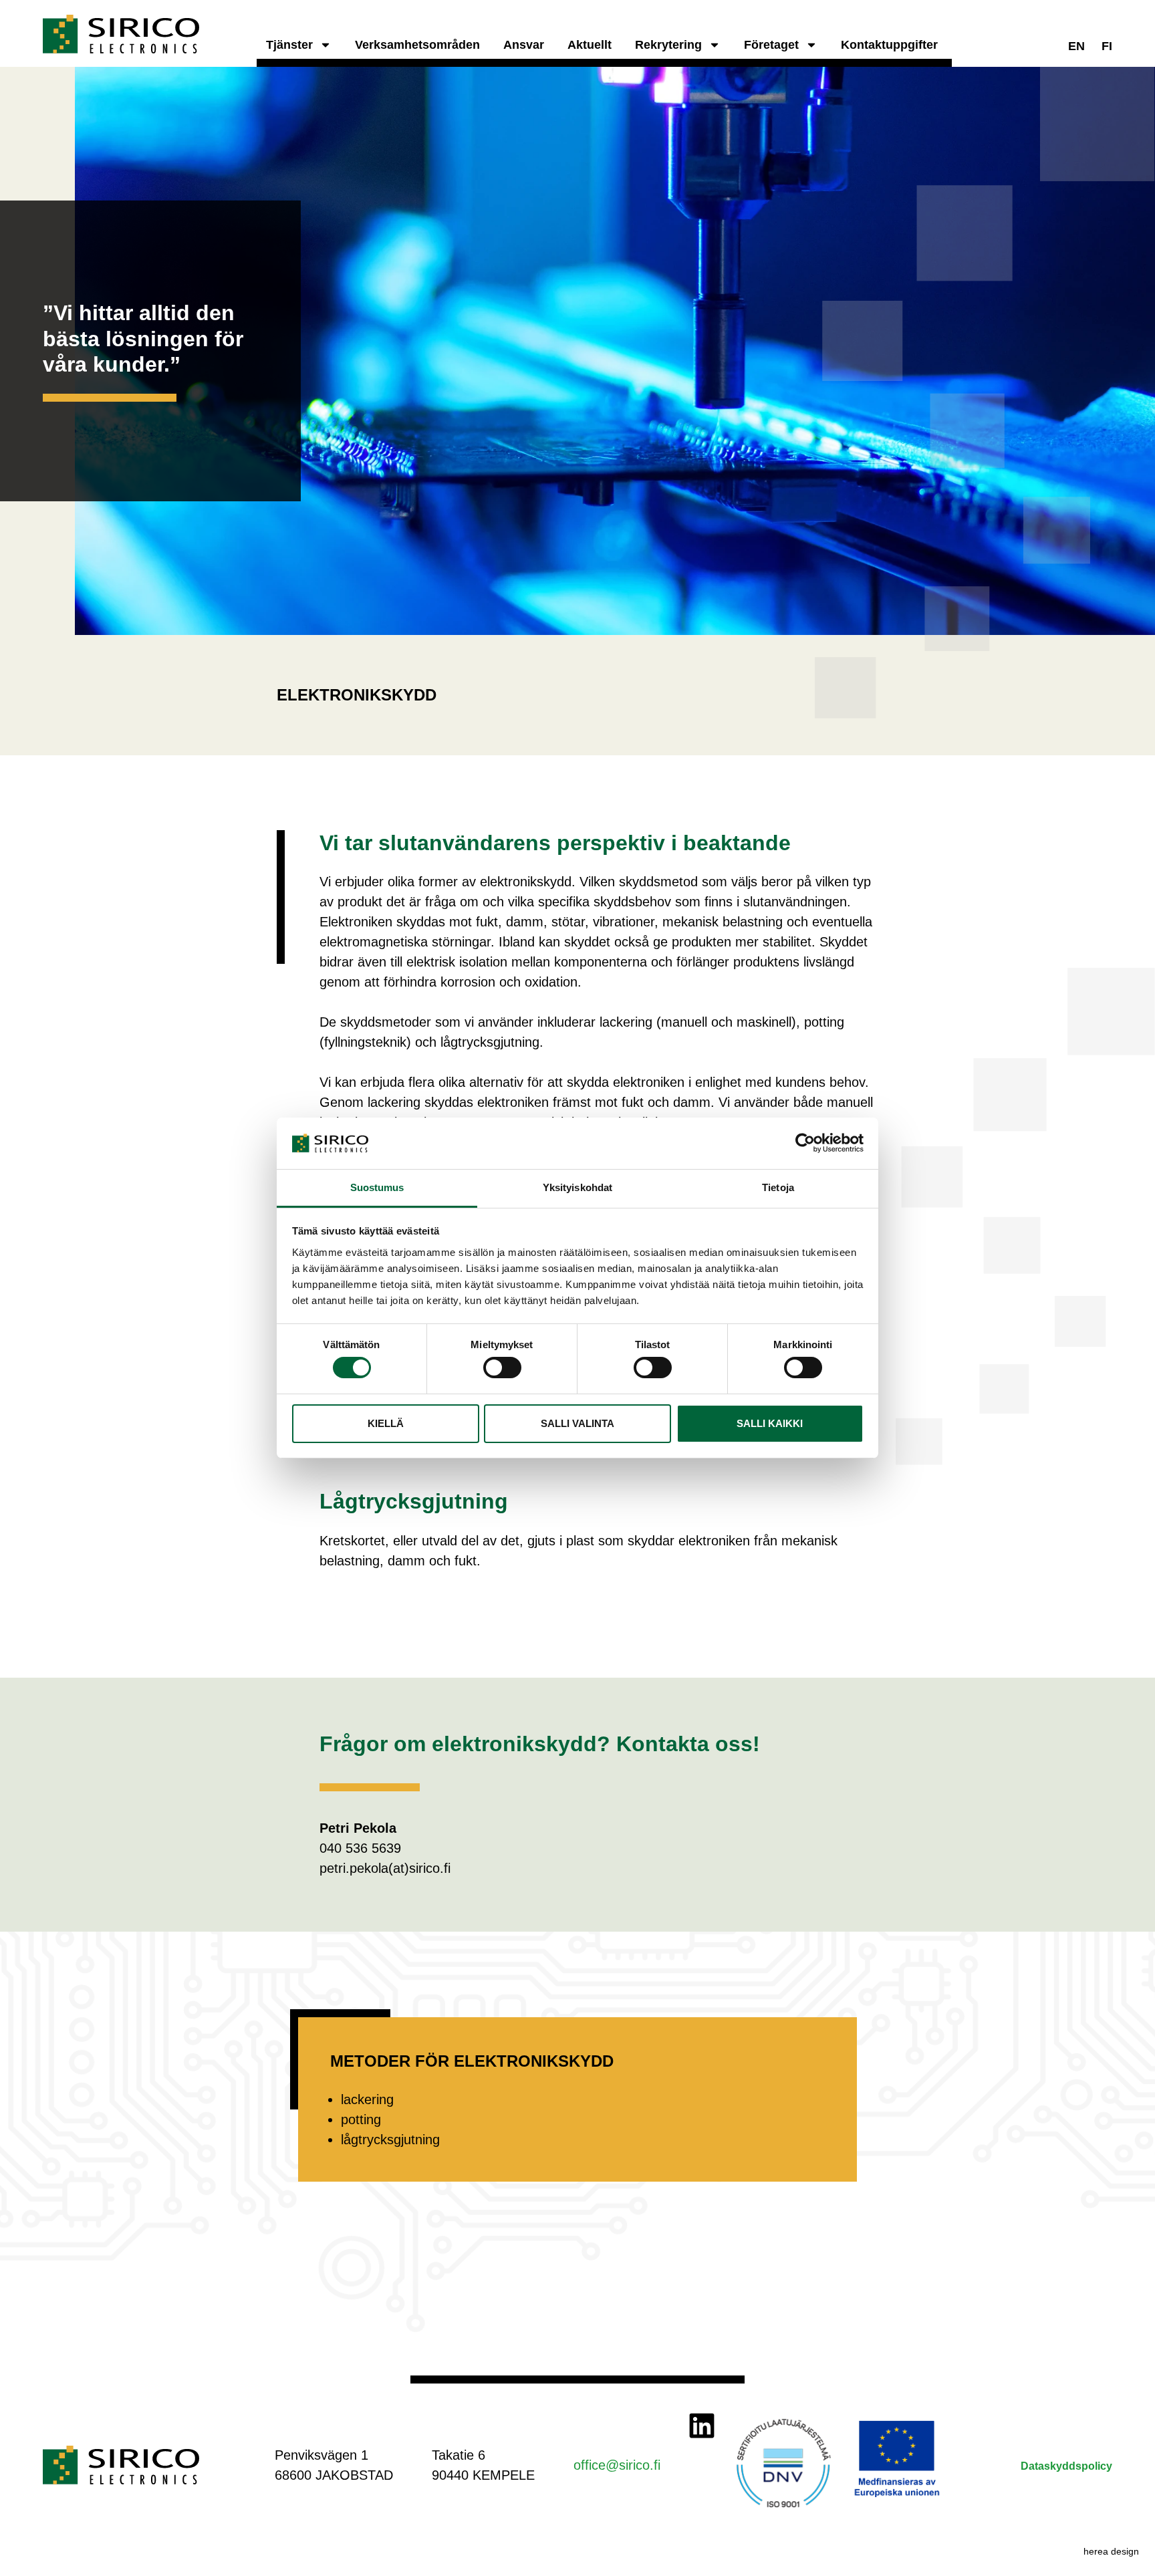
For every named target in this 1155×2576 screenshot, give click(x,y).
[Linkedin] (702, 2426)
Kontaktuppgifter (889, 45)
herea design (1111, 2551)
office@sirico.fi (617, 2465)
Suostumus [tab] (377, 1187)
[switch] (502, 1368)
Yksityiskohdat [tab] (577, 1187)
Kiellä (386, 1423)
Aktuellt (590, 45)
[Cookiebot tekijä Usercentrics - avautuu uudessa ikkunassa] (805, 1143)
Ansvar (524, 45)
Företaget (771, 45)
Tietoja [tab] (778, 1187)
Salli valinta (577, 1423)
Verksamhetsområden (417, 45)
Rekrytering (668, 45)
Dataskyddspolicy (1066, 2466)
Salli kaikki (770, 1423)
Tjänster (289, 45)
